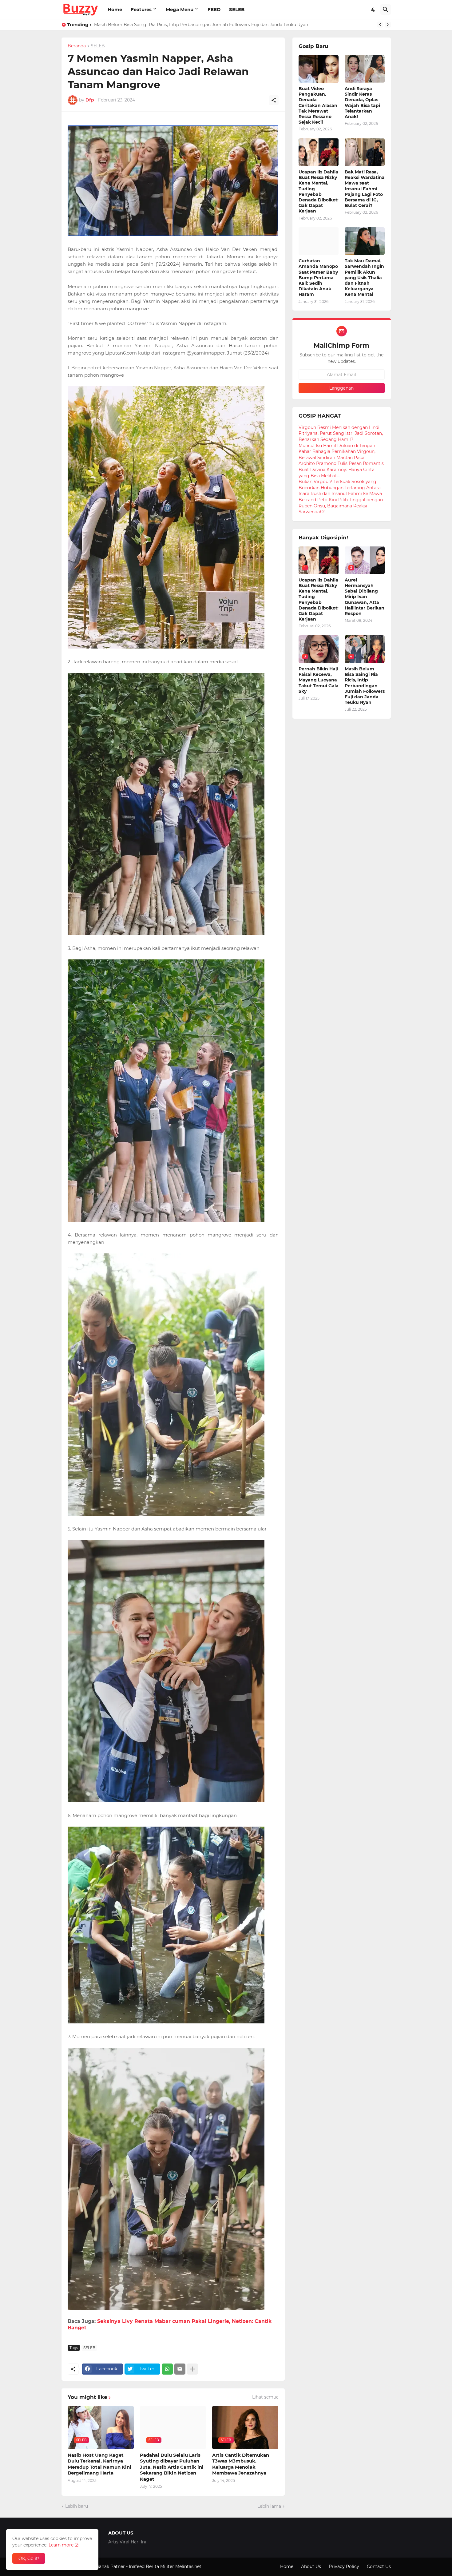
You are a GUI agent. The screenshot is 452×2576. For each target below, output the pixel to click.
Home (115, 9)
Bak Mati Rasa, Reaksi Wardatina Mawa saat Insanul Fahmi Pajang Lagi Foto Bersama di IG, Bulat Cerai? (365, 189)
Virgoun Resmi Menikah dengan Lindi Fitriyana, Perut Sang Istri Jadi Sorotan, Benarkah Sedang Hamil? (341, 433)
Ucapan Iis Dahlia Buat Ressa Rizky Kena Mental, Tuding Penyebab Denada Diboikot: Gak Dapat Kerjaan (319, 191)
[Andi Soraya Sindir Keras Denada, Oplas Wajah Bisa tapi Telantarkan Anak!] (365, 69)
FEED (214, 9)
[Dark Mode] (374, 10)
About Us (311, 2566)
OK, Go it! (29, 2558)
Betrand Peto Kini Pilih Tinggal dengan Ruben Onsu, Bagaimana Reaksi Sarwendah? (341, 506)
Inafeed (137, 2566)
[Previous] (380, 25)
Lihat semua (265, 2397)
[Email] (180, 2369)
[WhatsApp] (167, 2369)
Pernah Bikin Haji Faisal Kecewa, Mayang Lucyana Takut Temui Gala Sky (319, 680)
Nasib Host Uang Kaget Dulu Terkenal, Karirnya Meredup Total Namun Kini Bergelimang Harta (99, 2464)
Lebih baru (77, 2506)
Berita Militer (160, 2566)
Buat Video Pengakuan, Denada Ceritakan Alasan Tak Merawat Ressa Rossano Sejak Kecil (318, 105)
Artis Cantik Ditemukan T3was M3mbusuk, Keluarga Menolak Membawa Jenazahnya (241, 2464)
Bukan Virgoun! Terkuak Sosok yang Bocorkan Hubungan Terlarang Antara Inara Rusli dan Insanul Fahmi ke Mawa (340, 488)
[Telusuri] (386, 10)
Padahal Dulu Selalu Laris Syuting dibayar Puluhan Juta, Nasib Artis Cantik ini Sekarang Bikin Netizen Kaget (172, 2467)
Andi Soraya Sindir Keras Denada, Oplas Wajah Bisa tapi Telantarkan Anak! (362, 103)
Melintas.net (188, 2566)
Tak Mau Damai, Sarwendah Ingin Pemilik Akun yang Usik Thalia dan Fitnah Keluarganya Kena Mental (203, 25)
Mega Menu (180, 9)
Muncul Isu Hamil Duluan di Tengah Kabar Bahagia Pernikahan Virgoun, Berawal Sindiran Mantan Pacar (337, 452)
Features (141, 9)
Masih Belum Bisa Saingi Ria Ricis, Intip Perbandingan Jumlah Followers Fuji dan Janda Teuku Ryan (365, 686)
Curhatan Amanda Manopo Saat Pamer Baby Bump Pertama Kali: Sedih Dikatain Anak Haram (318, 278)
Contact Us (379, 2566)
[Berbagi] (274, 100)
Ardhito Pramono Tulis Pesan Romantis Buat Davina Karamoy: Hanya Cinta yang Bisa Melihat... (341, 469)
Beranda (77, 46)
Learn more (61, 2545)
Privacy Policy (344, 2566)
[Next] (388, 25)
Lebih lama (269, 2506)
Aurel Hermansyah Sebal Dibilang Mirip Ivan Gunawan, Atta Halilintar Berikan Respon (365, 597)
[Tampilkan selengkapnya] (192, 2369)
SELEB (237, 9)
